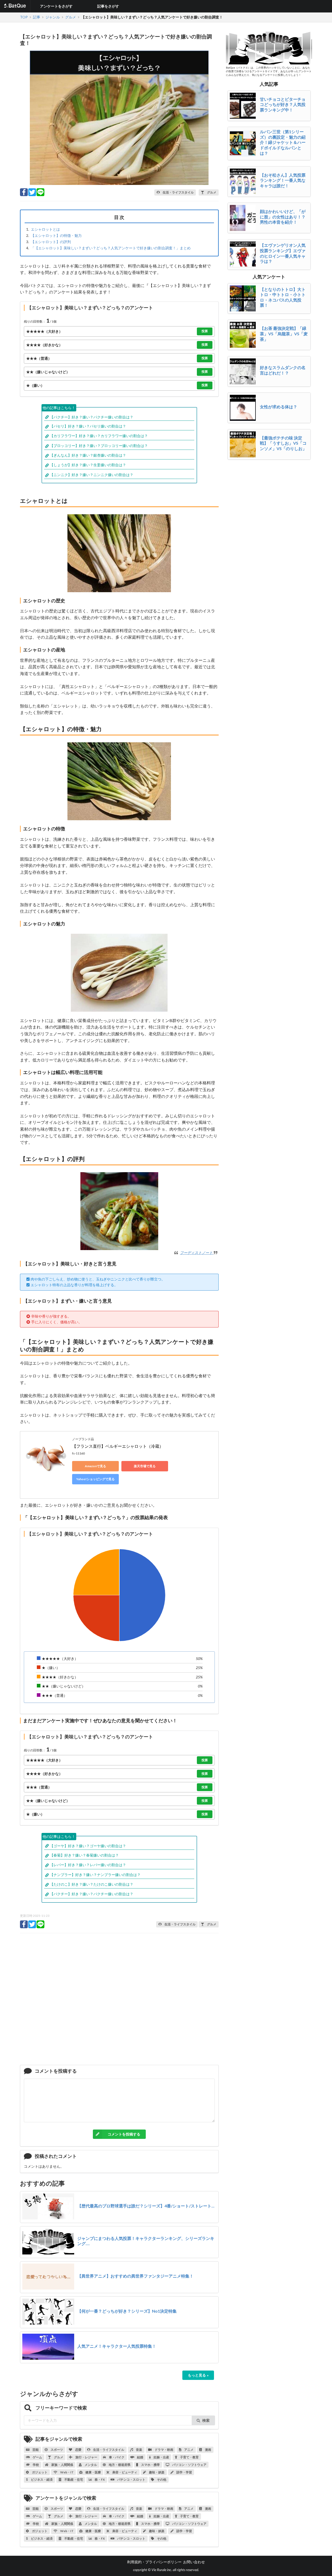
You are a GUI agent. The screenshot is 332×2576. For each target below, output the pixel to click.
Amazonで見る (95, 1466)
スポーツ (57, 2450)
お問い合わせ (194, 2562)
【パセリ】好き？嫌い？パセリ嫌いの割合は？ (88, 426)
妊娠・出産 (161, 2457)
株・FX (99, 2480)
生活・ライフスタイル (108, 2450)
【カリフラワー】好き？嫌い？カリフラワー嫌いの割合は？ (99, 436)
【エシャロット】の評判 (51, 242)
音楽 (139, 2450)
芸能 (35, 2450)
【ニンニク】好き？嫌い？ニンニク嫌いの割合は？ (92, 475)
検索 (206, 2420)
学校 (36, 2465)
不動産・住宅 (73, 2480)
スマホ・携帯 (150, 2465)
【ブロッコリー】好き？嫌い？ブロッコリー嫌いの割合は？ (99, 446)
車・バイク (116, 2457)
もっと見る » (198, 2375)
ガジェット (39, 2472)
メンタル (91, 2465)
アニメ (189, 2450)
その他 (161, 2480)
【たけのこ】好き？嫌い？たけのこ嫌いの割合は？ (92, 1884)
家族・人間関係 (62, 2465)
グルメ (58, 2457)
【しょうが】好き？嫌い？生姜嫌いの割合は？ (88, 465)
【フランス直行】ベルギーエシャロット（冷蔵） (118, 1446)
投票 (205, 331)
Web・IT (67, 2472)
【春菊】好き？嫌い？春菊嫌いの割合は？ (84, 1855)
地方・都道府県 (119, 2465)
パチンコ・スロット (131, 2480)
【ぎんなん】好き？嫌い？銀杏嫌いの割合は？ (88, 455)
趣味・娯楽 (156, 2472)
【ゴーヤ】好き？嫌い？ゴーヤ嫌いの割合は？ (88, 1846)
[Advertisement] (119, 2001)
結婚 (140, 2457)
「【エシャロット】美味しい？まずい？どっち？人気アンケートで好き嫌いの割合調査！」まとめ (111, 248)
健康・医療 (93, 2472)
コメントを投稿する (124, 2134)
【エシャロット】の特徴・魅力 (56, 235)
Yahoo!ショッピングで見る (95, 1479)
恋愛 (78, 2450)
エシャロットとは (45, 229)
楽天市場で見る (145, 1466)
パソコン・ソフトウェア (189, 2465)
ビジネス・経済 (41, 2480)
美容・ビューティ (125, 2472)
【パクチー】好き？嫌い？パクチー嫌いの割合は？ (92, 417)
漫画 (208, 2450)
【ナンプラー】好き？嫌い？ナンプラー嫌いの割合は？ (95, 1875)
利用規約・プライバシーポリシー (154, 2562)
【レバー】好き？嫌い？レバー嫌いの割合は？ (88, 1865)
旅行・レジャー (86, 2457)
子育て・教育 (189, 2457)
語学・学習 (184, 2472)
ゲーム (37, 2457)
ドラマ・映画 (164, 2450)
